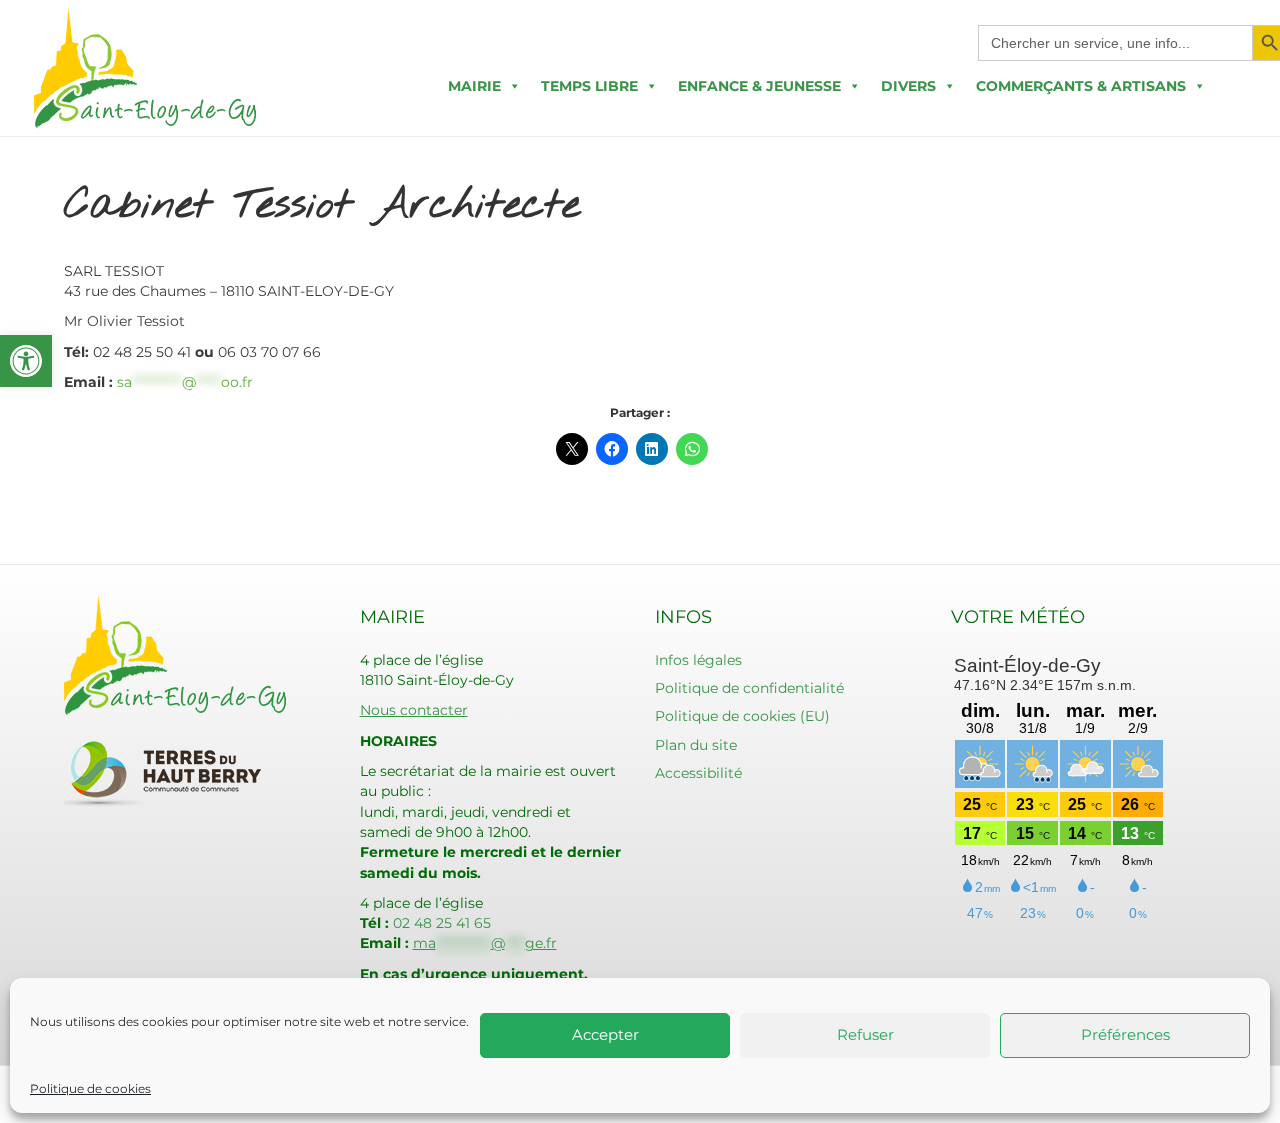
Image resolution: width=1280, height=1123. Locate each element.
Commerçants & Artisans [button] (1081, 86)
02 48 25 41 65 (442, 923)
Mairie (474, 86)
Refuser (865, 1034)
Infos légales (698, 660)
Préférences (1125, 1034)
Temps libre (589, 86)
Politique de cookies (90, 1088)
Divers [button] (908, 86)
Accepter (605, 1034)
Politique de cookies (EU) (742, 716)
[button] (26, 361)
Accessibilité (698, 773)
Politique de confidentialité (749, 688)
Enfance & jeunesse (759, 86)
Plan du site (696, 745)
